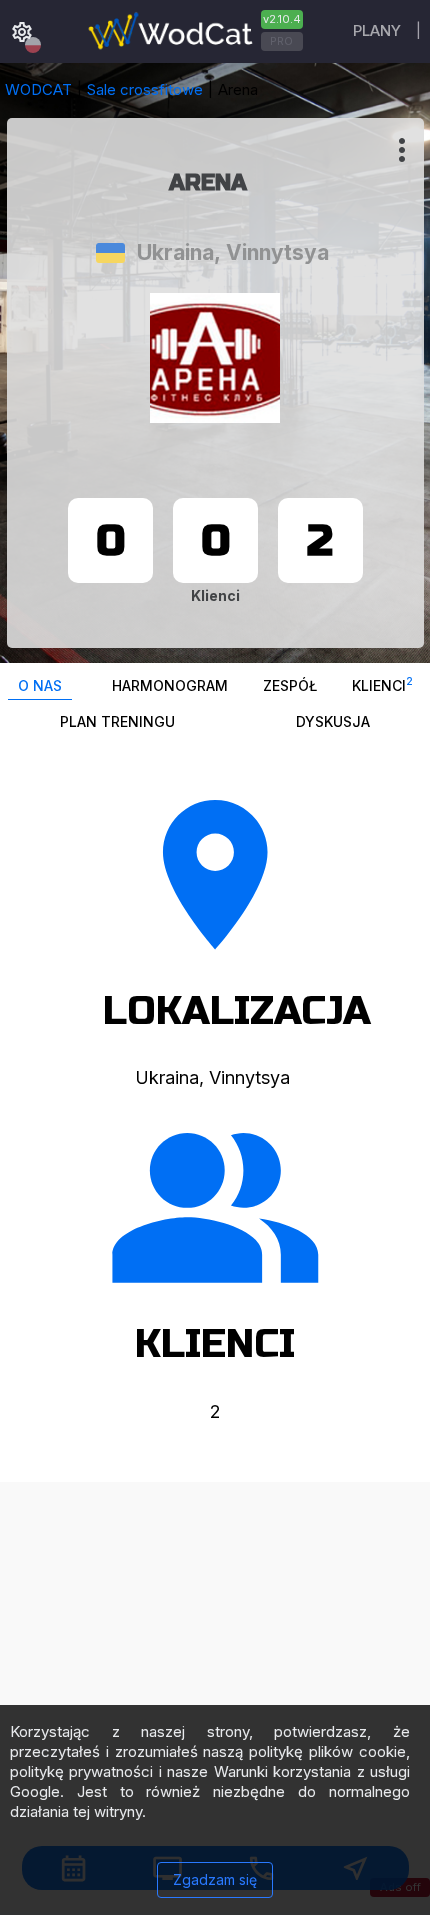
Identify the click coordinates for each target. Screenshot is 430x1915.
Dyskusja (333, 721)
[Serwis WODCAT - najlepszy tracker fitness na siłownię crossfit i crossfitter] (193, 31)
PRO (281, 41)
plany (377, 30)
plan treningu (117, 721)
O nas (40, 685)
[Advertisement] (215, 1697)
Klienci (382, 684)
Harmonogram (170, 685)
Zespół (290, 685)
